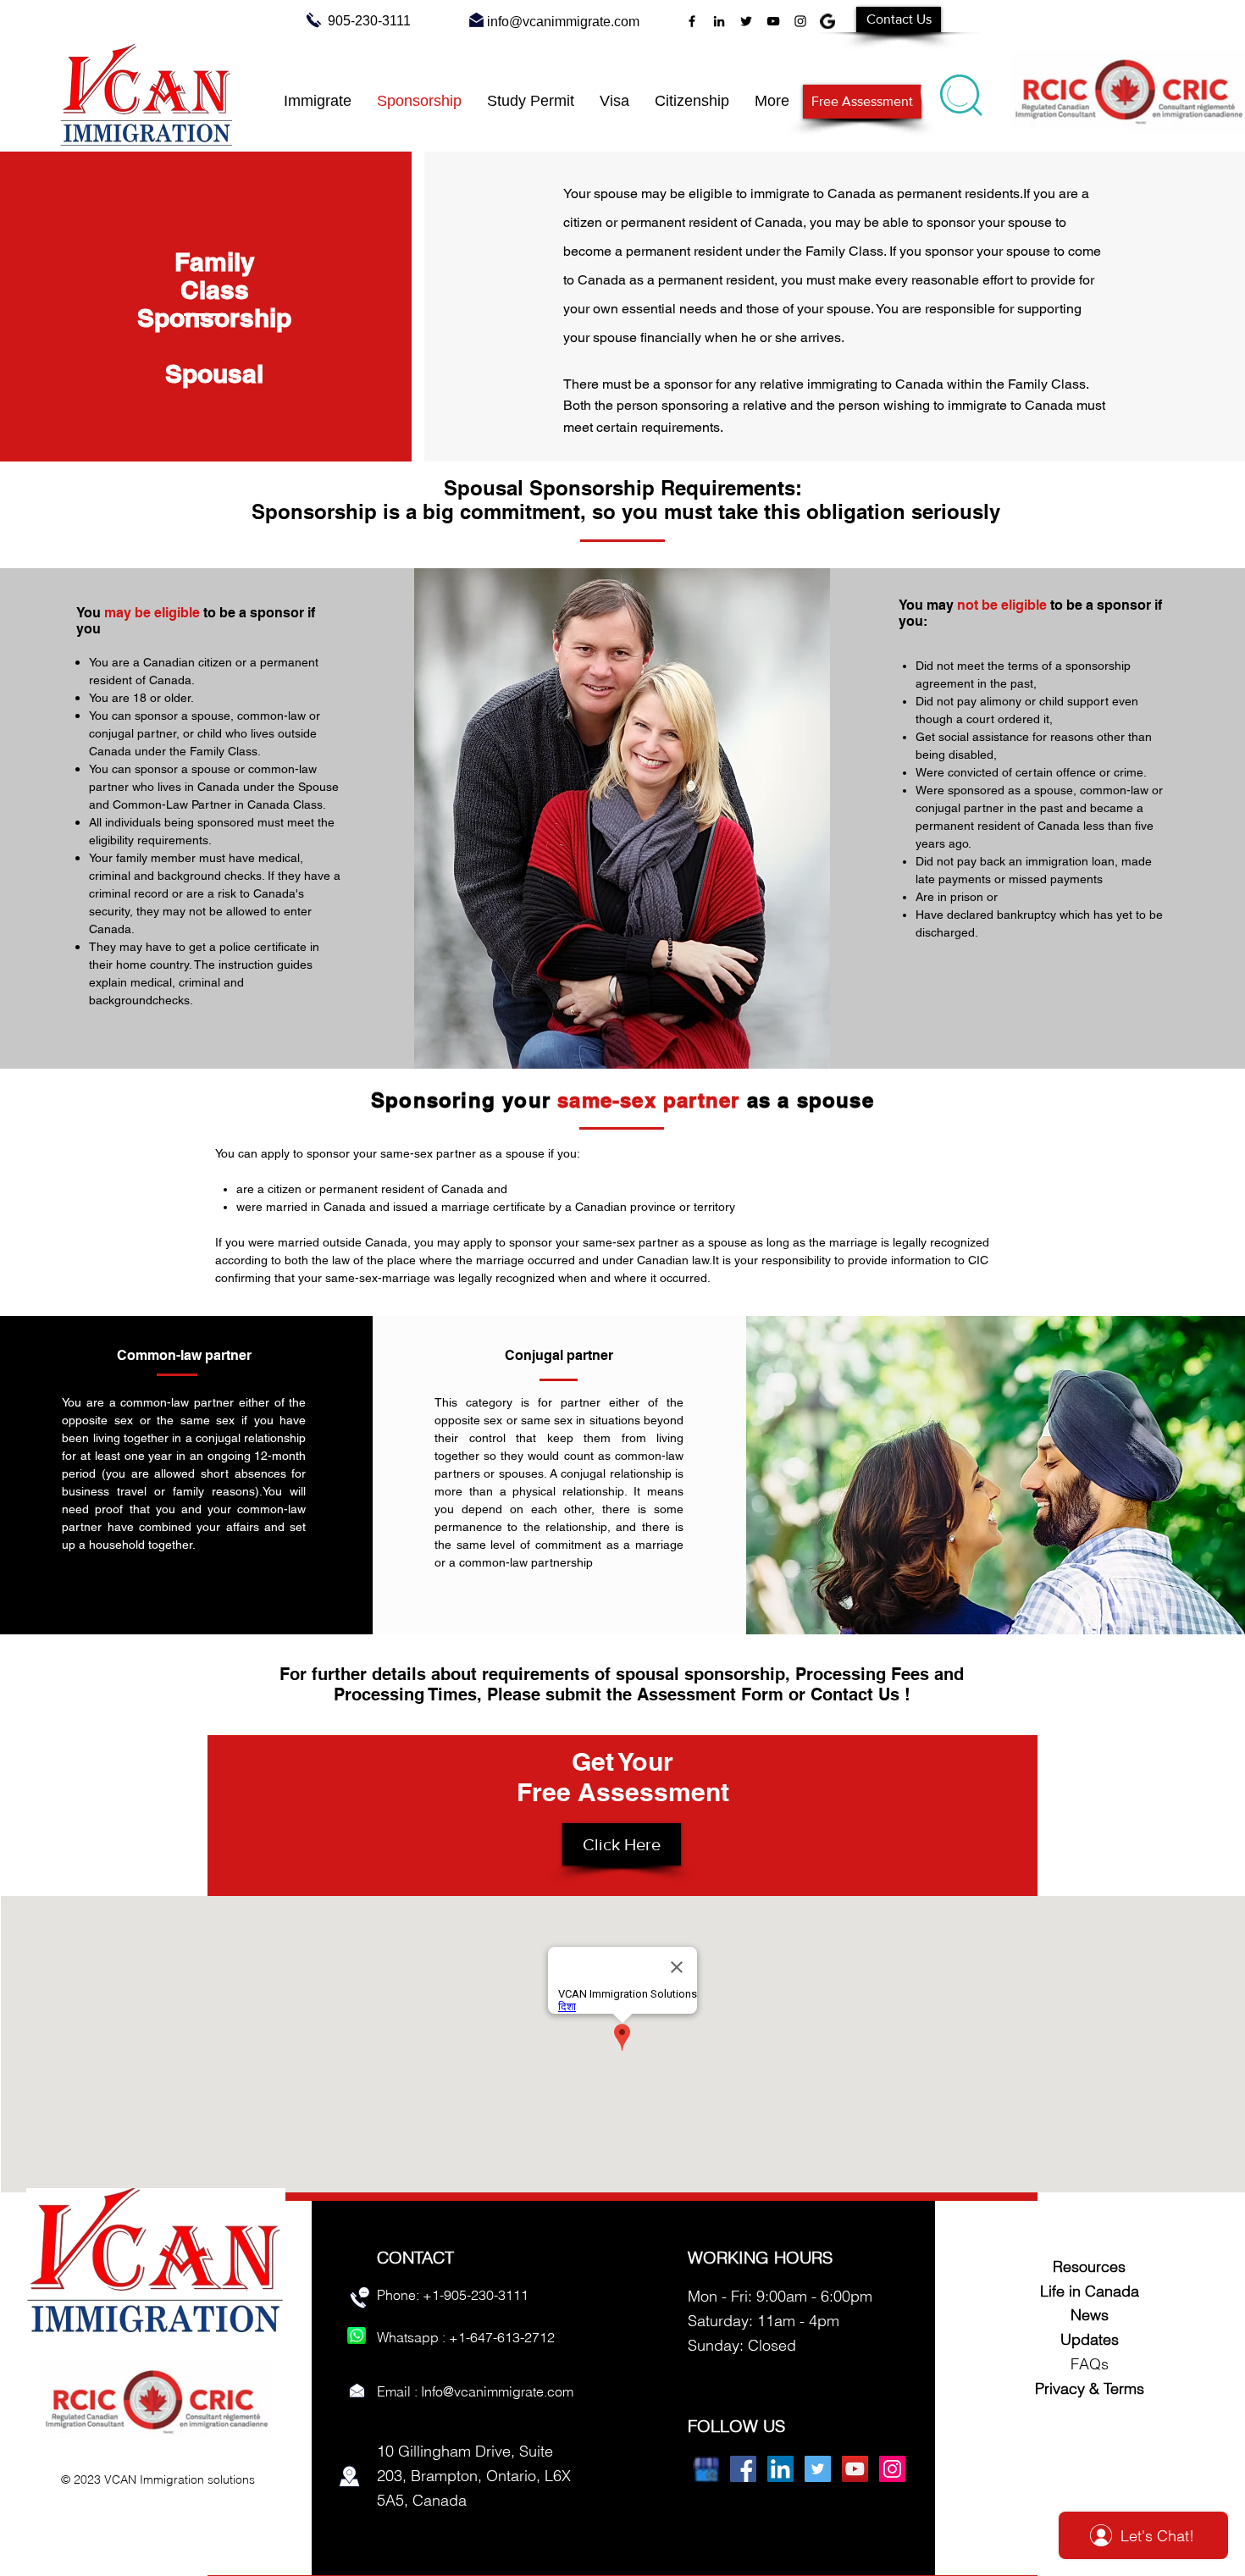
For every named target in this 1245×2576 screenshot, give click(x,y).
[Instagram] (800, 21)
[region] (963, 91)
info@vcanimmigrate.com (563, 22)
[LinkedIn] (719, 21)
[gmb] (827, 21)
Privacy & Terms (1090, 2388)
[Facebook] (692, 21)
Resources (1089, 2266)
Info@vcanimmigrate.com (497, 2391)
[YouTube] (773, 21)
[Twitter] (746, 21)
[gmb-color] (706, 2469)
